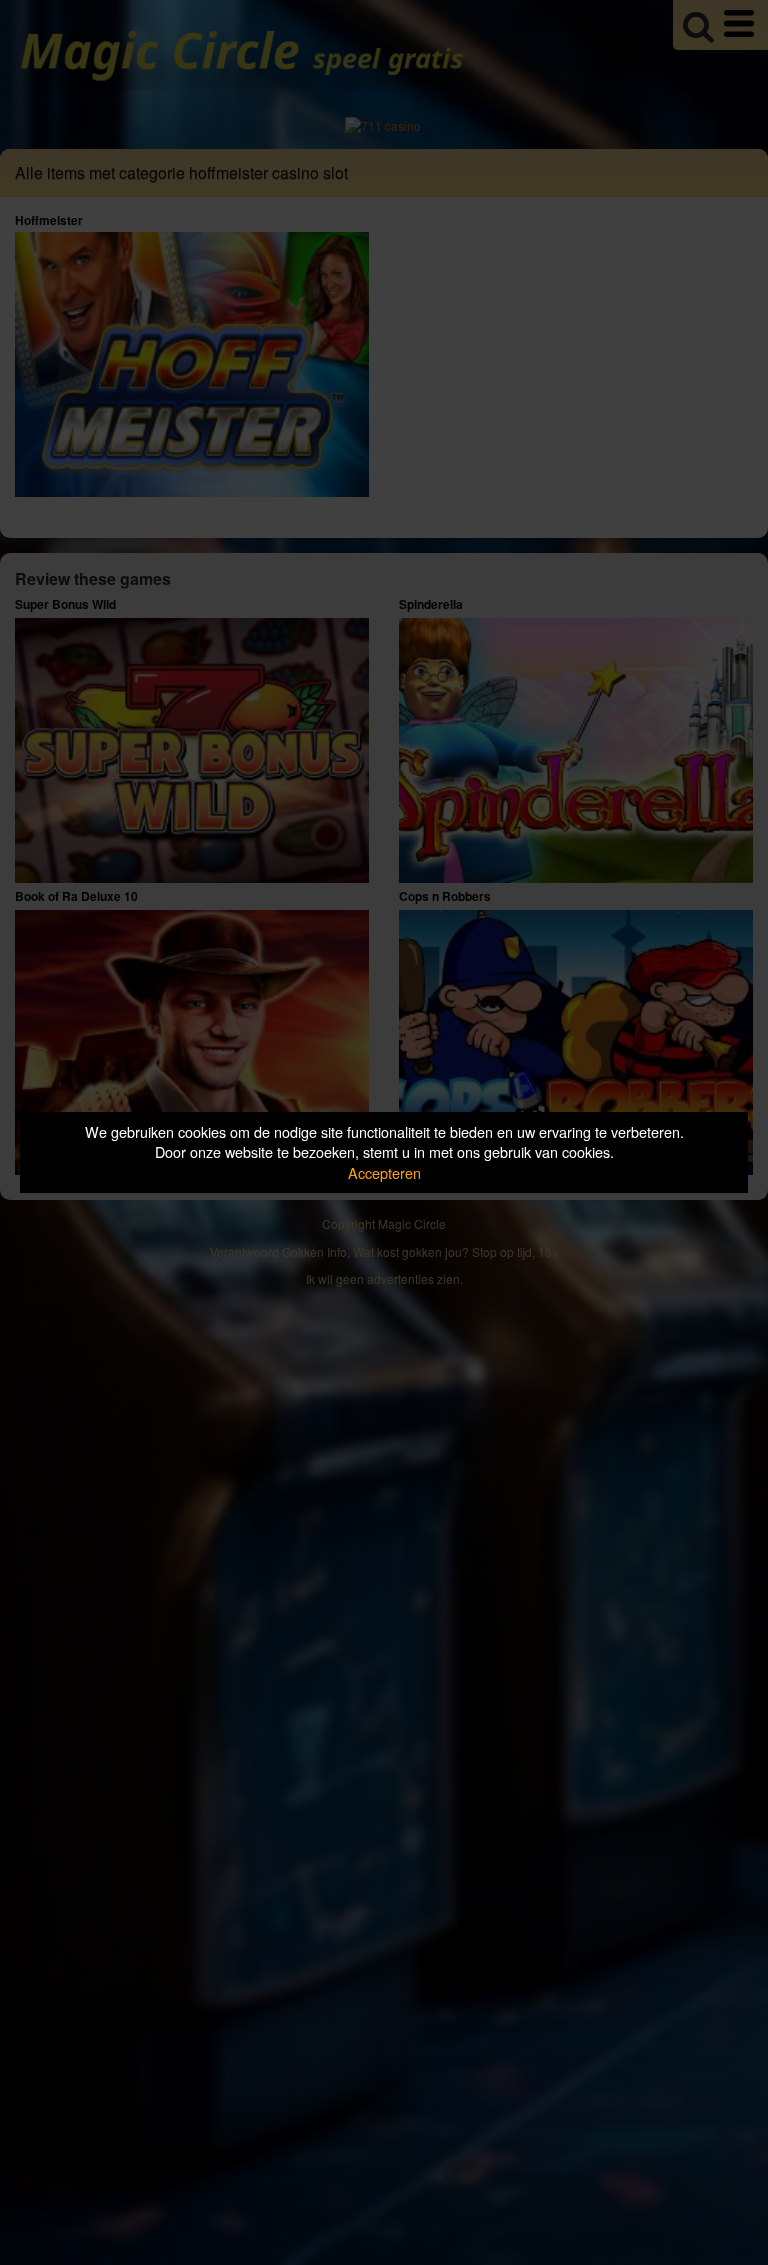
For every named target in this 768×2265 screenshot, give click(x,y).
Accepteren (384, 1172)
